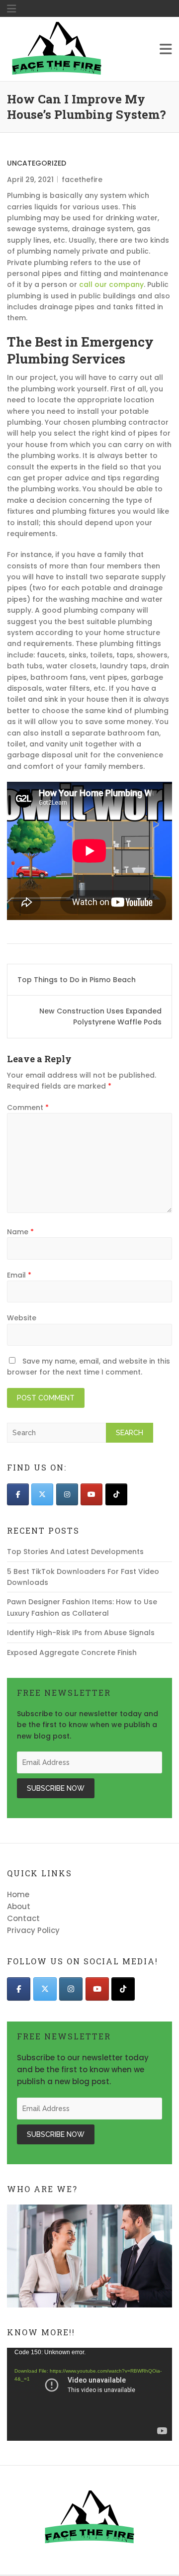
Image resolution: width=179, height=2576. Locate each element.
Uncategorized (37, 163)
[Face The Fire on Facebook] (18, 1494)
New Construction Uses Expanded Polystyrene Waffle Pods (100, 1016)
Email (19, 1275)
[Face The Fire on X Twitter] (42, 1494)
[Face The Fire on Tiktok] (116, 1494)
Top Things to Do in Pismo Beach (77, 980)
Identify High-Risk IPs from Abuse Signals (81, 1633)
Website (22, 1318)
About (19, 1906)
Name (20, 1232)
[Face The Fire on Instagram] (67, 1494)
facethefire (82, 180)
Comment (28, 1107)
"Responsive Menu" (11, 9)
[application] (89, 2394)
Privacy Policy (33, 1930)
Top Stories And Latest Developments (75, 1552)
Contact (23, 1918)
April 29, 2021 (30, 180)
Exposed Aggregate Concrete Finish (72, 1653)
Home (18, 1894)
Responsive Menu (166, 49)
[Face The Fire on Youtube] (91, 1494)
